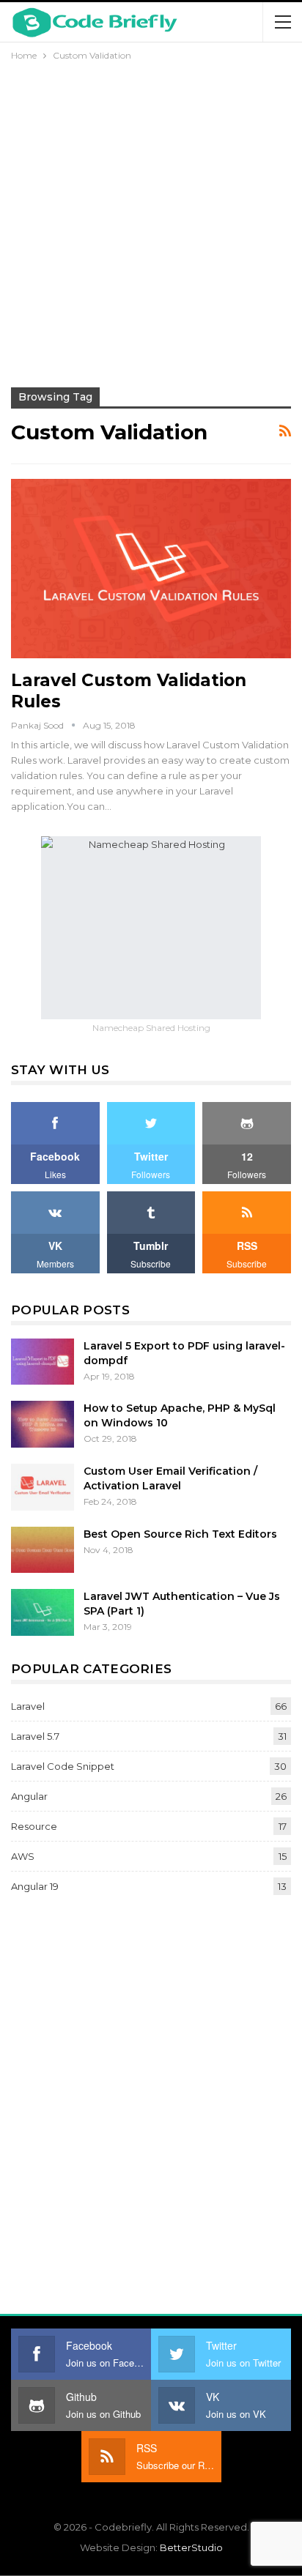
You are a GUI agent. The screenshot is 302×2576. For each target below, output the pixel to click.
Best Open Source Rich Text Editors (180, 1534)
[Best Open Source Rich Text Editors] (43, 1550)
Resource (34, 1826)
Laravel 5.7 (35, 1736)
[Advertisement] (151, 222)
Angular (29, 1796)
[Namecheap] (151, 927)
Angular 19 (35, 1886)
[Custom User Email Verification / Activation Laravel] (43, 1487)
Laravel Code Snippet (63, 1766)
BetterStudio (191, 2547)
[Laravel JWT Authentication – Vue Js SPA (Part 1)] (43, 1612)
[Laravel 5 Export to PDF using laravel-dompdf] (43, 1362)
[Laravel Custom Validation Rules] (151, 568)
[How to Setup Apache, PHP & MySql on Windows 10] (43, 1424)
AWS (23, 1856)
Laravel (28, 1706)
